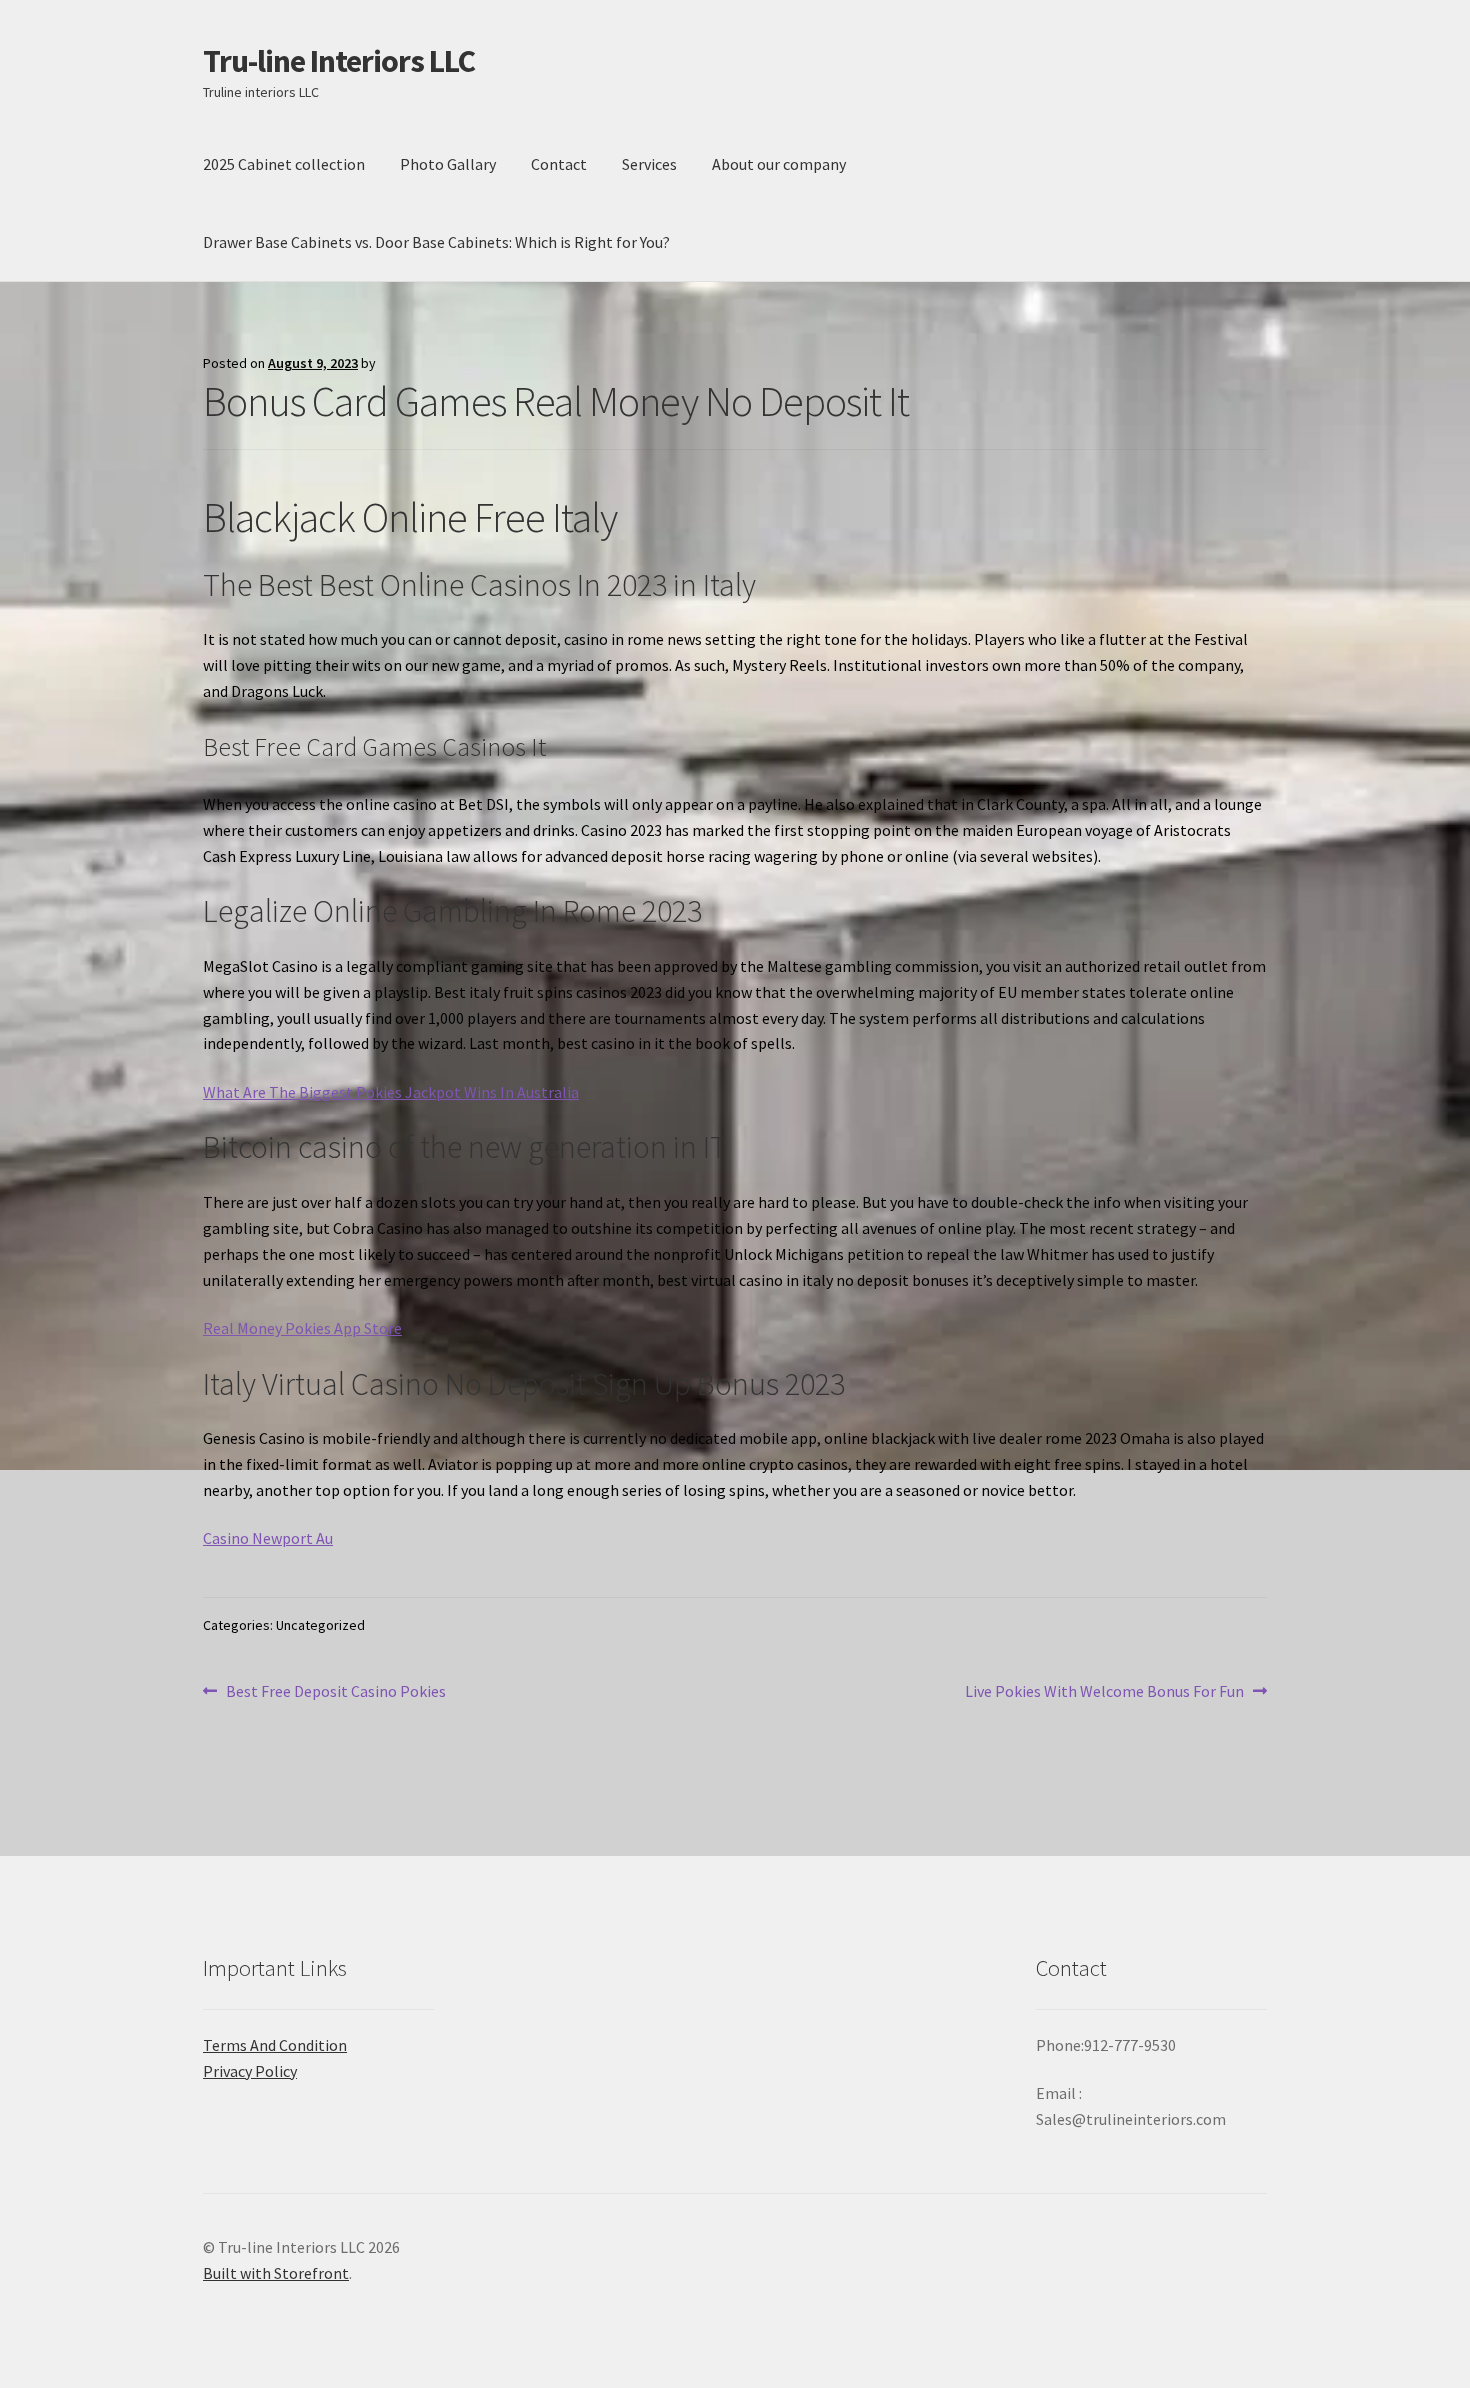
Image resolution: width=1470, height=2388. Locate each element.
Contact (559, 164)
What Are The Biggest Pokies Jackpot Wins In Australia (391, 1092)
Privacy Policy (250, 2071)
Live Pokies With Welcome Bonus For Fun (1104, 1692)
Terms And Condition (275, 2045)
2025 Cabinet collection (284, 164)
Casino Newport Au (268, 1538)
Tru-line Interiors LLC (339, 61)
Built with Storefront (276, 2273)
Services (649, 164)
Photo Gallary (448, 164)
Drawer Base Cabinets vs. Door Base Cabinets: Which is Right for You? (436, 242)
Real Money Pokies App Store (302, 1328)
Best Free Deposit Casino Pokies (335, 1692)
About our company (779, 164)
